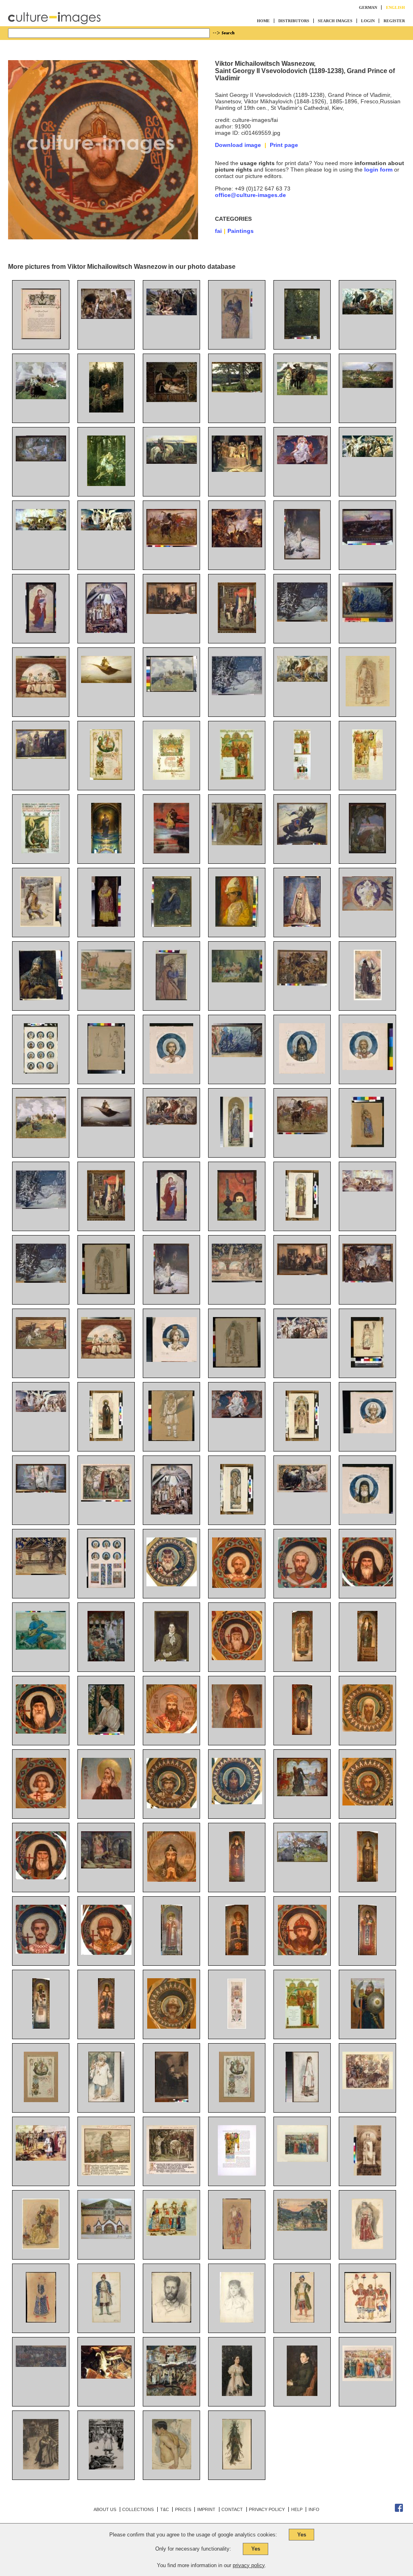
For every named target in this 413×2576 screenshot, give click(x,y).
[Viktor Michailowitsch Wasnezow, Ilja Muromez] (302, 843)
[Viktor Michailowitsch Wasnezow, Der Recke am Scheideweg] (172, 462)
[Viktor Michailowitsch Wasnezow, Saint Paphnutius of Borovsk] (302, 1733)
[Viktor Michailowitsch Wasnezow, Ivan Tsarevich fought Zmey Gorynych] (106, 2377)
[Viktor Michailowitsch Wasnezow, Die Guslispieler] (41, 695)
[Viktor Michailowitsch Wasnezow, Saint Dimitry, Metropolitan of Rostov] (172, 1731)
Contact (232, 2509)
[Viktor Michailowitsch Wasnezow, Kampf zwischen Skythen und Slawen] (172, 545)
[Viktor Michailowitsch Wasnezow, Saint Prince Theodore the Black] (237, 1880)
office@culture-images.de (250, 195)
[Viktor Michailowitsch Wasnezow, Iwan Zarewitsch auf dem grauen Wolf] (106, 484)
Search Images (335, 21)
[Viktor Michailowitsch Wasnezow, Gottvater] (302, 462)
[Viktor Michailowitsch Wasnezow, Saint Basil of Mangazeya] (41, 1806)
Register (394, 21)
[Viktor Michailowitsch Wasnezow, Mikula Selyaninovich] (302, 1860)
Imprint (206, 2509)
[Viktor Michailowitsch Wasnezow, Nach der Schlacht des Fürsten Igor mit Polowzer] (368, 386)
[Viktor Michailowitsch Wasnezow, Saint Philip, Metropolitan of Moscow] (302, 1659)
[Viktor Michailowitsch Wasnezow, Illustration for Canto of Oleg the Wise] (106, 2174)
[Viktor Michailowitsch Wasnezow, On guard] (368, 2027)
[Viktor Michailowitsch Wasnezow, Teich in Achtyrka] (302, 337)
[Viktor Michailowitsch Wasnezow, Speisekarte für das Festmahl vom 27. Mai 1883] (367, 778)
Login (368, 21)
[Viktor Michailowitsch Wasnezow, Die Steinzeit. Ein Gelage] (237, 545)
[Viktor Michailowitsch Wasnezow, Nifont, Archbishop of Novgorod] (41, 2027)
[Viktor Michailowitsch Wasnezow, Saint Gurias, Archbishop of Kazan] (172, 1953)
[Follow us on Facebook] (399, 2510)
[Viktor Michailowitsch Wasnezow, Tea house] (302, 1273)
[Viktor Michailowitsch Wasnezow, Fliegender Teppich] (106, 681)
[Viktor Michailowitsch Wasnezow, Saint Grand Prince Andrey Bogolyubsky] (302, 1953)
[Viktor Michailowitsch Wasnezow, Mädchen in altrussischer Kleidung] (106, 925)
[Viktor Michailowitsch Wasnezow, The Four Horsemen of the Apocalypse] (172, 1123)
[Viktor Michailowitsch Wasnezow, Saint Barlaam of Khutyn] (367, 1880)
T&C (165, 2509)
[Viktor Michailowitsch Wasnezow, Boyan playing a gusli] (41, 1136)
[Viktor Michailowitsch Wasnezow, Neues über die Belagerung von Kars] (237, 631)
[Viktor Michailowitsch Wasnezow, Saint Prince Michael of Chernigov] (172, 2027)
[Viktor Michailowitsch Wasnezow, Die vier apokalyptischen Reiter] (368, 312)
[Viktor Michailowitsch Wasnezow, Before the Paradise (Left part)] (302, 1336)
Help (297, 2509)
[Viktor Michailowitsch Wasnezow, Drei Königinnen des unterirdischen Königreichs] (41, 757)
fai (218, 231)
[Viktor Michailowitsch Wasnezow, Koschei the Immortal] (106, 1866)
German (368, 7)
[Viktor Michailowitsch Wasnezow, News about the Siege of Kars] (106, 1219)
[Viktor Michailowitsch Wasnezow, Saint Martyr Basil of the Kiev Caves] (41, 1877)
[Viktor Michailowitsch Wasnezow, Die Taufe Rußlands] (106, 631)
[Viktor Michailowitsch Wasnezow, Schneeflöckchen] (302, 557)
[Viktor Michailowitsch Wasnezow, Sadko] (41, 1648)
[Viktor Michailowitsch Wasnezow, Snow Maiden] (171, 1292)
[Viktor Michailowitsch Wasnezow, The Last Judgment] (171, 2394)
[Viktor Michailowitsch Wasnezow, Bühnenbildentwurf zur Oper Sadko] (368, 620)
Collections (138, 2509)
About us (105, 2509)
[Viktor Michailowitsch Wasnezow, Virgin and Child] (172, 1219)
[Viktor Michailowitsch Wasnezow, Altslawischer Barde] (172, 690)
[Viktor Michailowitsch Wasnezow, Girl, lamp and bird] (237, 1219)
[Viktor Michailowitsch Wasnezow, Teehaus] (172, 612)
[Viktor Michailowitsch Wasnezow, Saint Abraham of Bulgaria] (41, 1952)
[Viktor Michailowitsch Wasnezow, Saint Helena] (368, 2174)
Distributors (294, 21)
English (395, 7)
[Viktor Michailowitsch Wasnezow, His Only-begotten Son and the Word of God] (41, 1491)
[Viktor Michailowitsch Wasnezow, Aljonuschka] (106, 410)
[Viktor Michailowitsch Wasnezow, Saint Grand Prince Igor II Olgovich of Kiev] (237, 1802)
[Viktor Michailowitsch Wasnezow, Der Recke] (41, 998)
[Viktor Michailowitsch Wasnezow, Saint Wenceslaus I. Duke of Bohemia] (172, 1806)
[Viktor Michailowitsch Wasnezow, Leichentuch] (172, 400)
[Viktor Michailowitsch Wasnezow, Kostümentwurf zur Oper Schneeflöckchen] (368, 704)
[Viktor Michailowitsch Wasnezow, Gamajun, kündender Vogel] (237, 337)
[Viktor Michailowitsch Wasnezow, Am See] (237, 390)
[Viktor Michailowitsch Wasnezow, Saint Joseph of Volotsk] (367, 1953)
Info (314, 2509)
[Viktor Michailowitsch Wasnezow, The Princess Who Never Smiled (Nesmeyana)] (106, 1659)
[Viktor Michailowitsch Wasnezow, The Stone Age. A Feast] (368, 1280)
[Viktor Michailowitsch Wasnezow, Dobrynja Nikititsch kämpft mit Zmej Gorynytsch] (367, 851)
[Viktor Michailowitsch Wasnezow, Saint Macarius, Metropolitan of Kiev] (172, 1584)
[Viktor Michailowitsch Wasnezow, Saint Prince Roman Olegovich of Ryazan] (368, 1803)
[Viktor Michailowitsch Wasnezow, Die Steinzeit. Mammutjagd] (172, 313)
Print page (284, 145)
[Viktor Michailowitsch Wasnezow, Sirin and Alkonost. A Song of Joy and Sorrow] (302, 1490)
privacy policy (249, 2565)
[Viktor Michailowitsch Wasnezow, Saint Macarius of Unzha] (237, 1658)
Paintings (241, 231)
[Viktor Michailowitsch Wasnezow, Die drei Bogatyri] (302, 393)
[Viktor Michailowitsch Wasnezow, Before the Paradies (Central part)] (368, 1190)
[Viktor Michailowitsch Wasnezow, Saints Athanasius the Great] (41, 1732)
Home (263, 21)
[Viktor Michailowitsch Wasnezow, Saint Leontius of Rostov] (368, 1730)
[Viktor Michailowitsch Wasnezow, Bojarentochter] (302, 925)
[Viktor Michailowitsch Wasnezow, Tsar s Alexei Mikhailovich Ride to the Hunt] (302, 2160)
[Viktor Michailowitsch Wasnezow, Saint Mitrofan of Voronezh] (106, 2027)
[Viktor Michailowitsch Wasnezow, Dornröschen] (41, 459)
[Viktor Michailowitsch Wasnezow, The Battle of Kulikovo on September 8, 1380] (41, 2365)
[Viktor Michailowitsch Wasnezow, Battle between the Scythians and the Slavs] (302, 1132)
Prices (183, 2509)
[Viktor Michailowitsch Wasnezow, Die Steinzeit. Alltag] (106, 317)
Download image (238, 145)
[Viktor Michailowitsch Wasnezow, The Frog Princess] (302, 1794)
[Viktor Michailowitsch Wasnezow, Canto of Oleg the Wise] (106, 1500)
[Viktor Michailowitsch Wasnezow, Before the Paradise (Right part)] (41, 1410)
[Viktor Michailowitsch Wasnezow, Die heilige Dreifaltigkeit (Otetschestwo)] (368, 909)
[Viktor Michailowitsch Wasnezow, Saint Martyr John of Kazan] (302, 1586)
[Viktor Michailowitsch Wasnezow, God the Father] (237, 1416)
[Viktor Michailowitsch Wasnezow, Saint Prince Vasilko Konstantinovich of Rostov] (106, 1953)
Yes (302, 2535)
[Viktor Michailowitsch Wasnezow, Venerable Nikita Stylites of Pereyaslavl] (367, 1659)
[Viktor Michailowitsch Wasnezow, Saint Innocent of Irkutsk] (237, 1953)
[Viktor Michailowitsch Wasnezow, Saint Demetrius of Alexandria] (172, 1880)
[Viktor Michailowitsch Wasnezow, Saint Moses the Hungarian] (237, 1586)
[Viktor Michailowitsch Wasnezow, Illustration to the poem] (106, 2467)
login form (378, 170)
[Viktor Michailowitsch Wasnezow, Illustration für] (41, 2467)
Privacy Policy (267, 2509)
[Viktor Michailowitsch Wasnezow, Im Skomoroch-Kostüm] (237, 925)
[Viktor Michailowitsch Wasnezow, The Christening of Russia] (172, 1512)
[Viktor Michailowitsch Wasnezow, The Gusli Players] (106, 1357)
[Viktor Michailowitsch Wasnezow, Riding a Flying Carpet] (106, 1125)
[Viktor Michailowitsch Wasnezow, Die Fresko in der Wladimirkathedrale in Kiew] (106, 851)
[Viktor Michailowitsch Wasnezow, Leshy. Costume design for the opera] (237, 2467)
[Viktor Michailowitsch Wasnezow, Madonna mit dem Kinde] (41, 631)
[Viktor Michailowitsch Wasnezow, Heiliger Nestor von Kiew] (368, 998)
